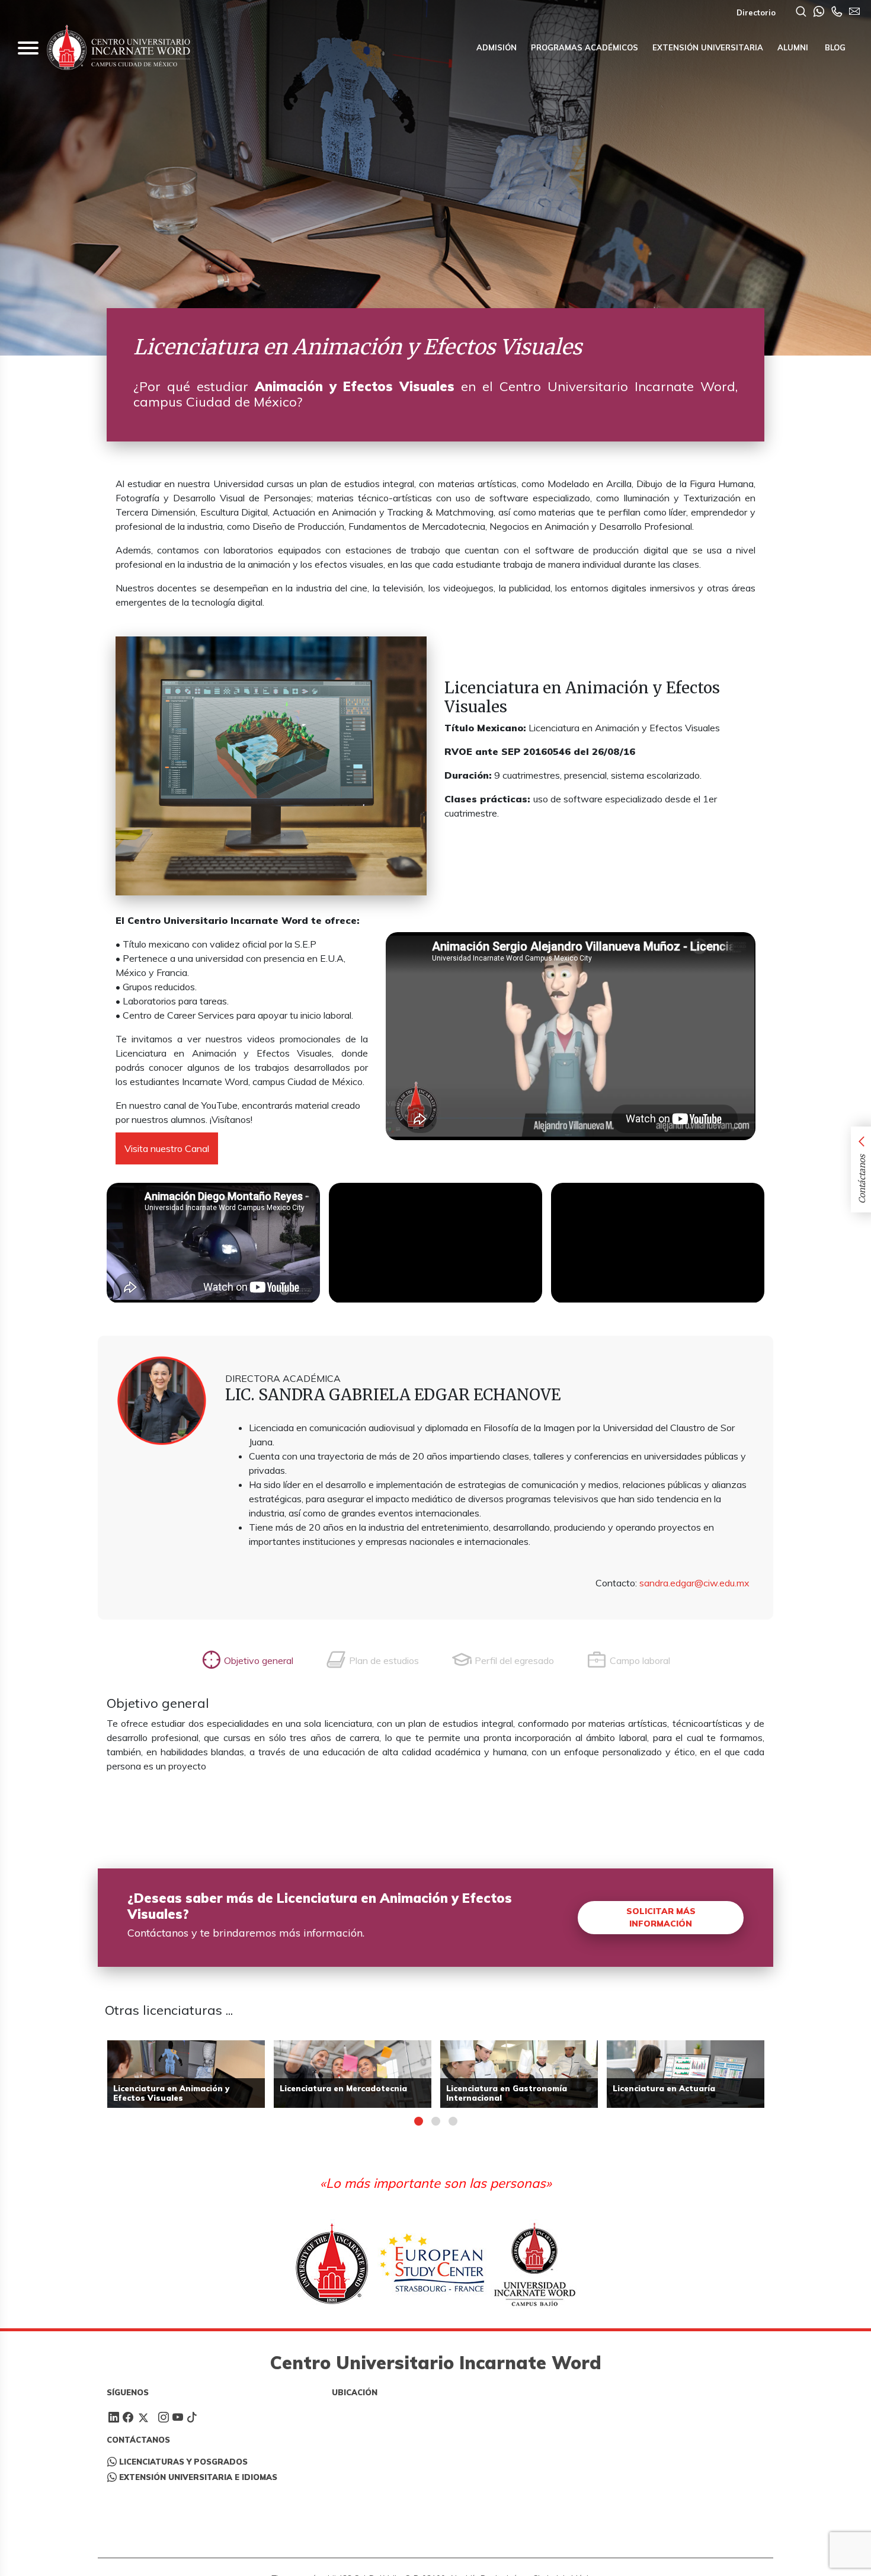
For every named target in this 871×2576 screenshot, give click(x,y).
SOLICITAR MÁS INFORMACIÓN (661, 1917)
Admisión (497, 47)
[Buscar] (801, 12)
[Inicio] (119, 48)
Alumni (793, 47)
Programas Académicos (585, 47)
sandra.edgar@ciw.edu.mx (694, 1583)
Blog (834, 47)
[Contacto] (837, 12)
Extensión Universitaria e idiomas (198, 2477)
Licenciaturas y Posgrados (183, 2462)
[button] (419, 2121)
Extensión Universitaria (708, 47)
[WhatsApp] (819, 12)
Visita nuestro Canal (167, 1148)
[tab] (247, 1660)
